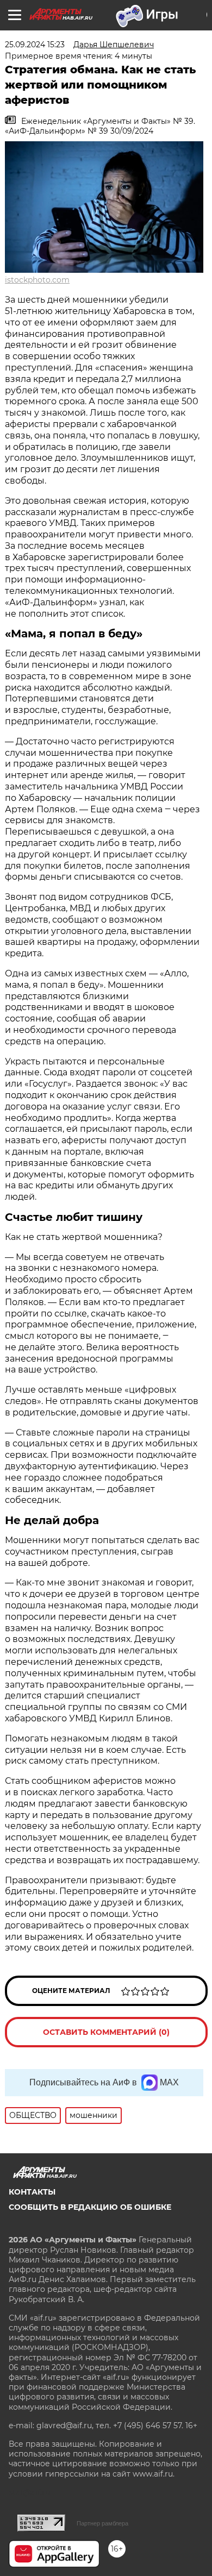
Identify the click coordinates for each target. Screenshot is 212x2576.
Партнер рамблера (102, 2523)
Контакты (32, 2192)
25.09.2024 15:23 (35, 45)
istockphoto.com (37, 280)
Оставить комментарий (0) (106, 2032)
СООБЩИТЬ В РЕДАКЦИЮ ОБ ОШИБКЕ (90, 2207)
